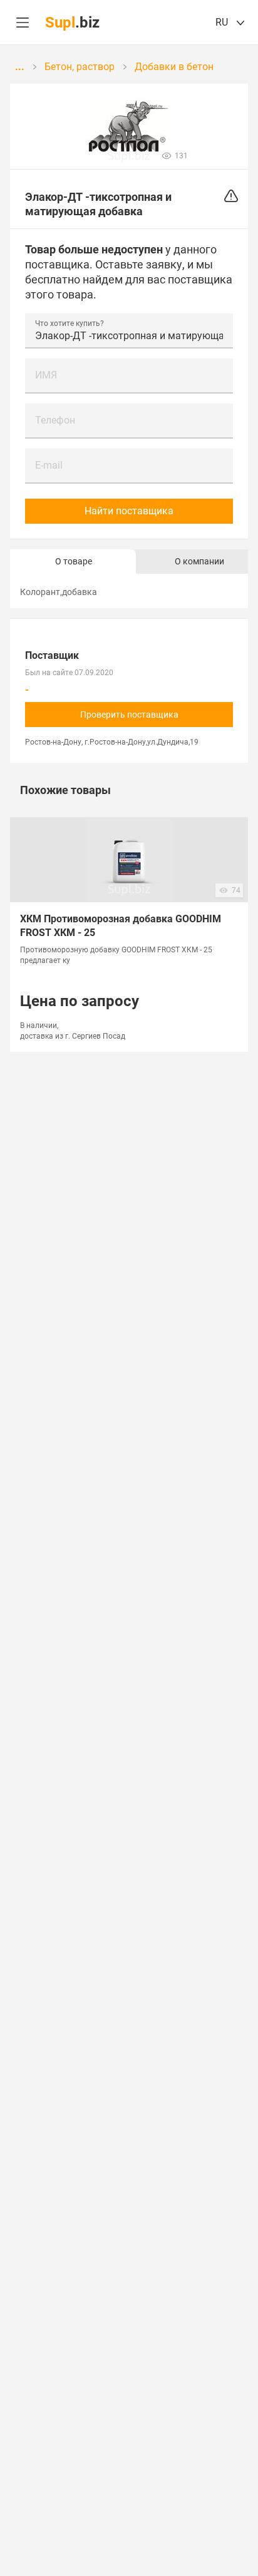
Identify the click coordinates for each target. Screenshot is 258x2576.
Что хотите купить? (70, 323)
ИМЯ (46, 375)
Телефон (55, 420)
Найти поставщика (129, 511)
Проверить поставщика (129, 715)
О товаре (74, 561)
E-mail (49, 465)
